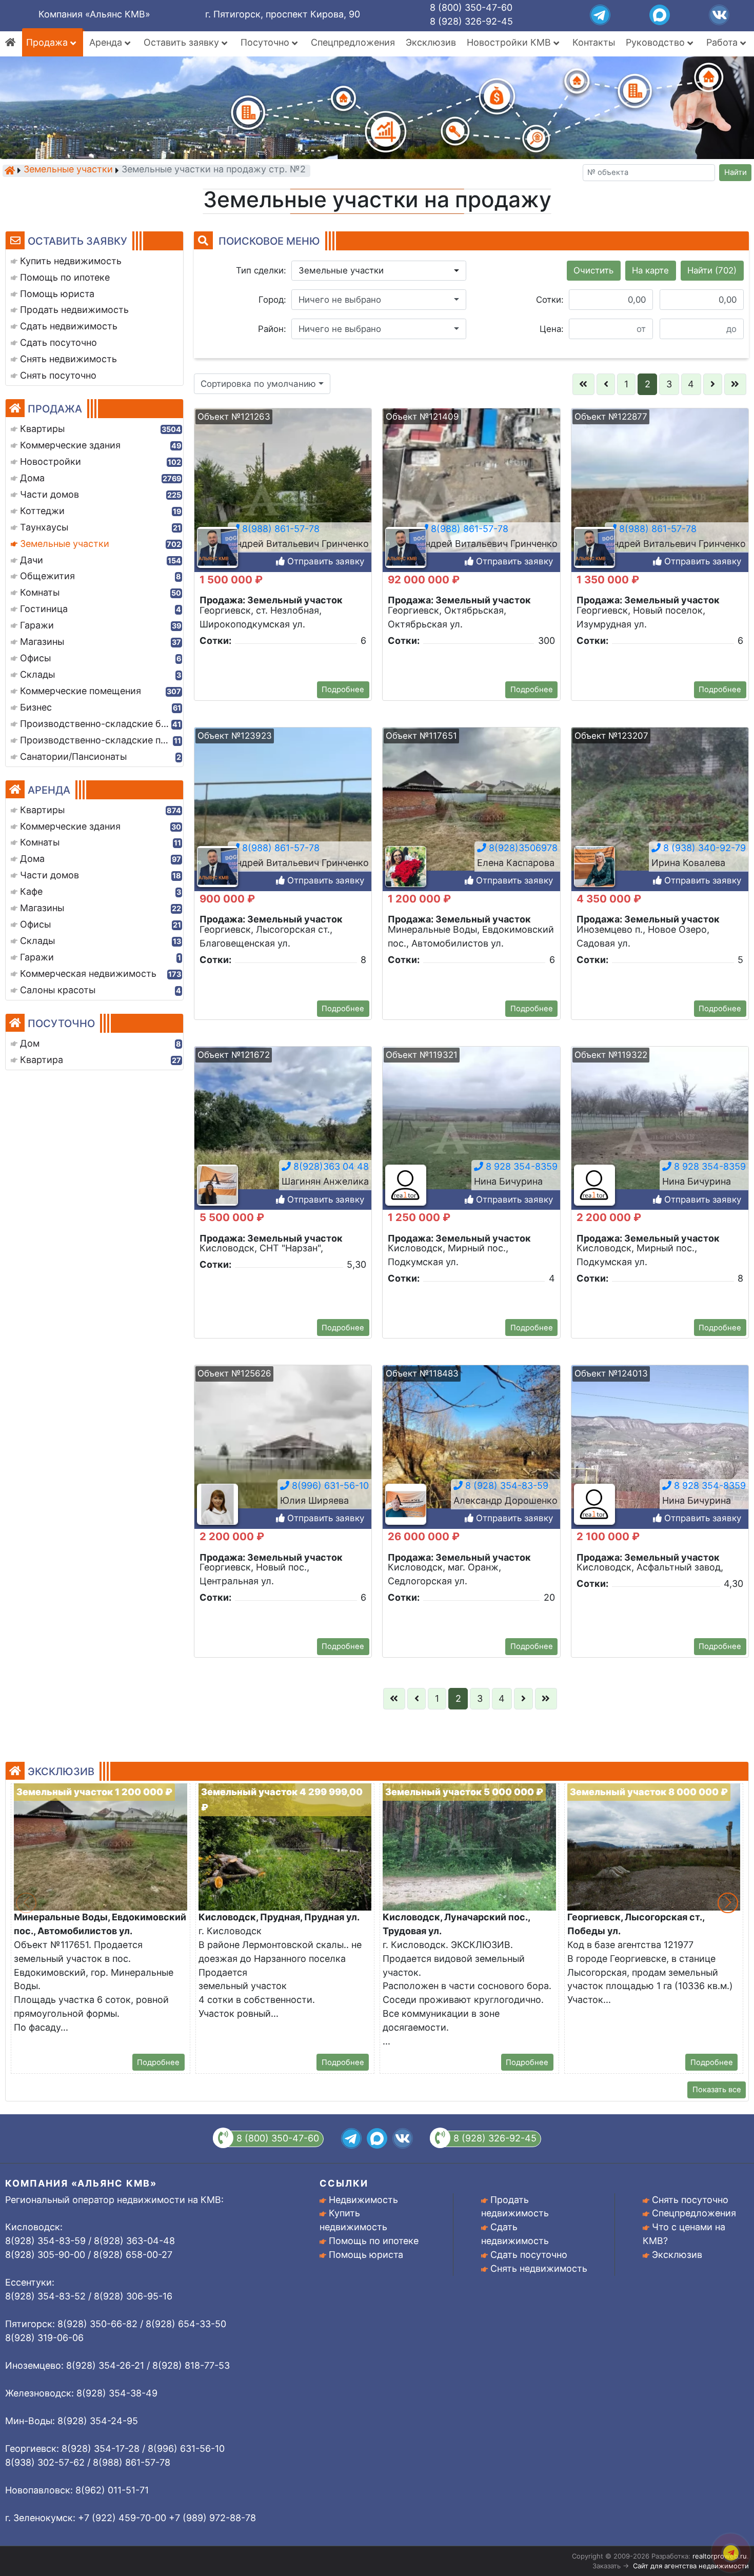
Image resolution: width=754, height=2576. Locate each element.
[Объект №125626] (283, 1457)
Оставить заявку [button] (183, 42)
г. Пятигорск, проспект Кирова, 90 (283, 14)
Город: (272, 300)
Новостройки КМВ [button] (510, 42)
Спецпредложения (353, 42)
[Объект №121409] (471, 500)
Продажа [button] (48, 42)
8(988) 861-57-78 (280, 529)
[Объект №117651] (471, 819)
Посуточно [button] (266, 42)
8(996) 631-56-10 (329, 1486)
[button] (379, 271)
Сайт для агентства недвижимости (691, 2566)
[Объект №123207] (660, 819)
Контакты (594, 42)
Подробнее (343, 690)
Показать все (717, 2090)
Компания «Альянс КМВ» (94, 14)
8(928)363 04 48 (330, 1166)
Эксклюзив (431, 42)
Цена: (552, 329)
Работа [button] (723, 42)
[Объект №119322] (660, 1138)
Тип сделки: (261, 270)
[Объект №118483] (471, 1457)
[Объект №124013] (660, 1457)
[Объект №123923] (283, 819)
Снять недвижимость (539, 2268)
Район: (272, 329)
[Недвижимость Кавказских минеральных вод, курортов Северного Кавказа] (10, 170)
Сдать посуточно (529, 2255)
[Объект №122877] (660, 500)
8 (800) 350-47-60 (471, 7)
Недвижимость (363, 2200)
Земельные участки (68, 170)
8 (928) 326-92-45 (471, 21)
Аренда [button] (107, 42)
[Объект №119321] (471, 1138)
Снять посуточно (690, 2200)
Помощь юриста (366, 2255)
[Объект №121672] (283, 1138)
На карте (650, 270)
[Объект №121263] (283, 500)
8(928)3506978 (522, 848)
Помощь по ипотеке (374, 2241)
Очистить (593, 270)
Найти (736, 172)
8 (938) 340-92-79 (703, 848)
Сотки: (550, 300)
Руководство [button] (657, 42)
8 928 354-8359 (520, 1166)
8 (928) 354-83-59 (505, 1486)
